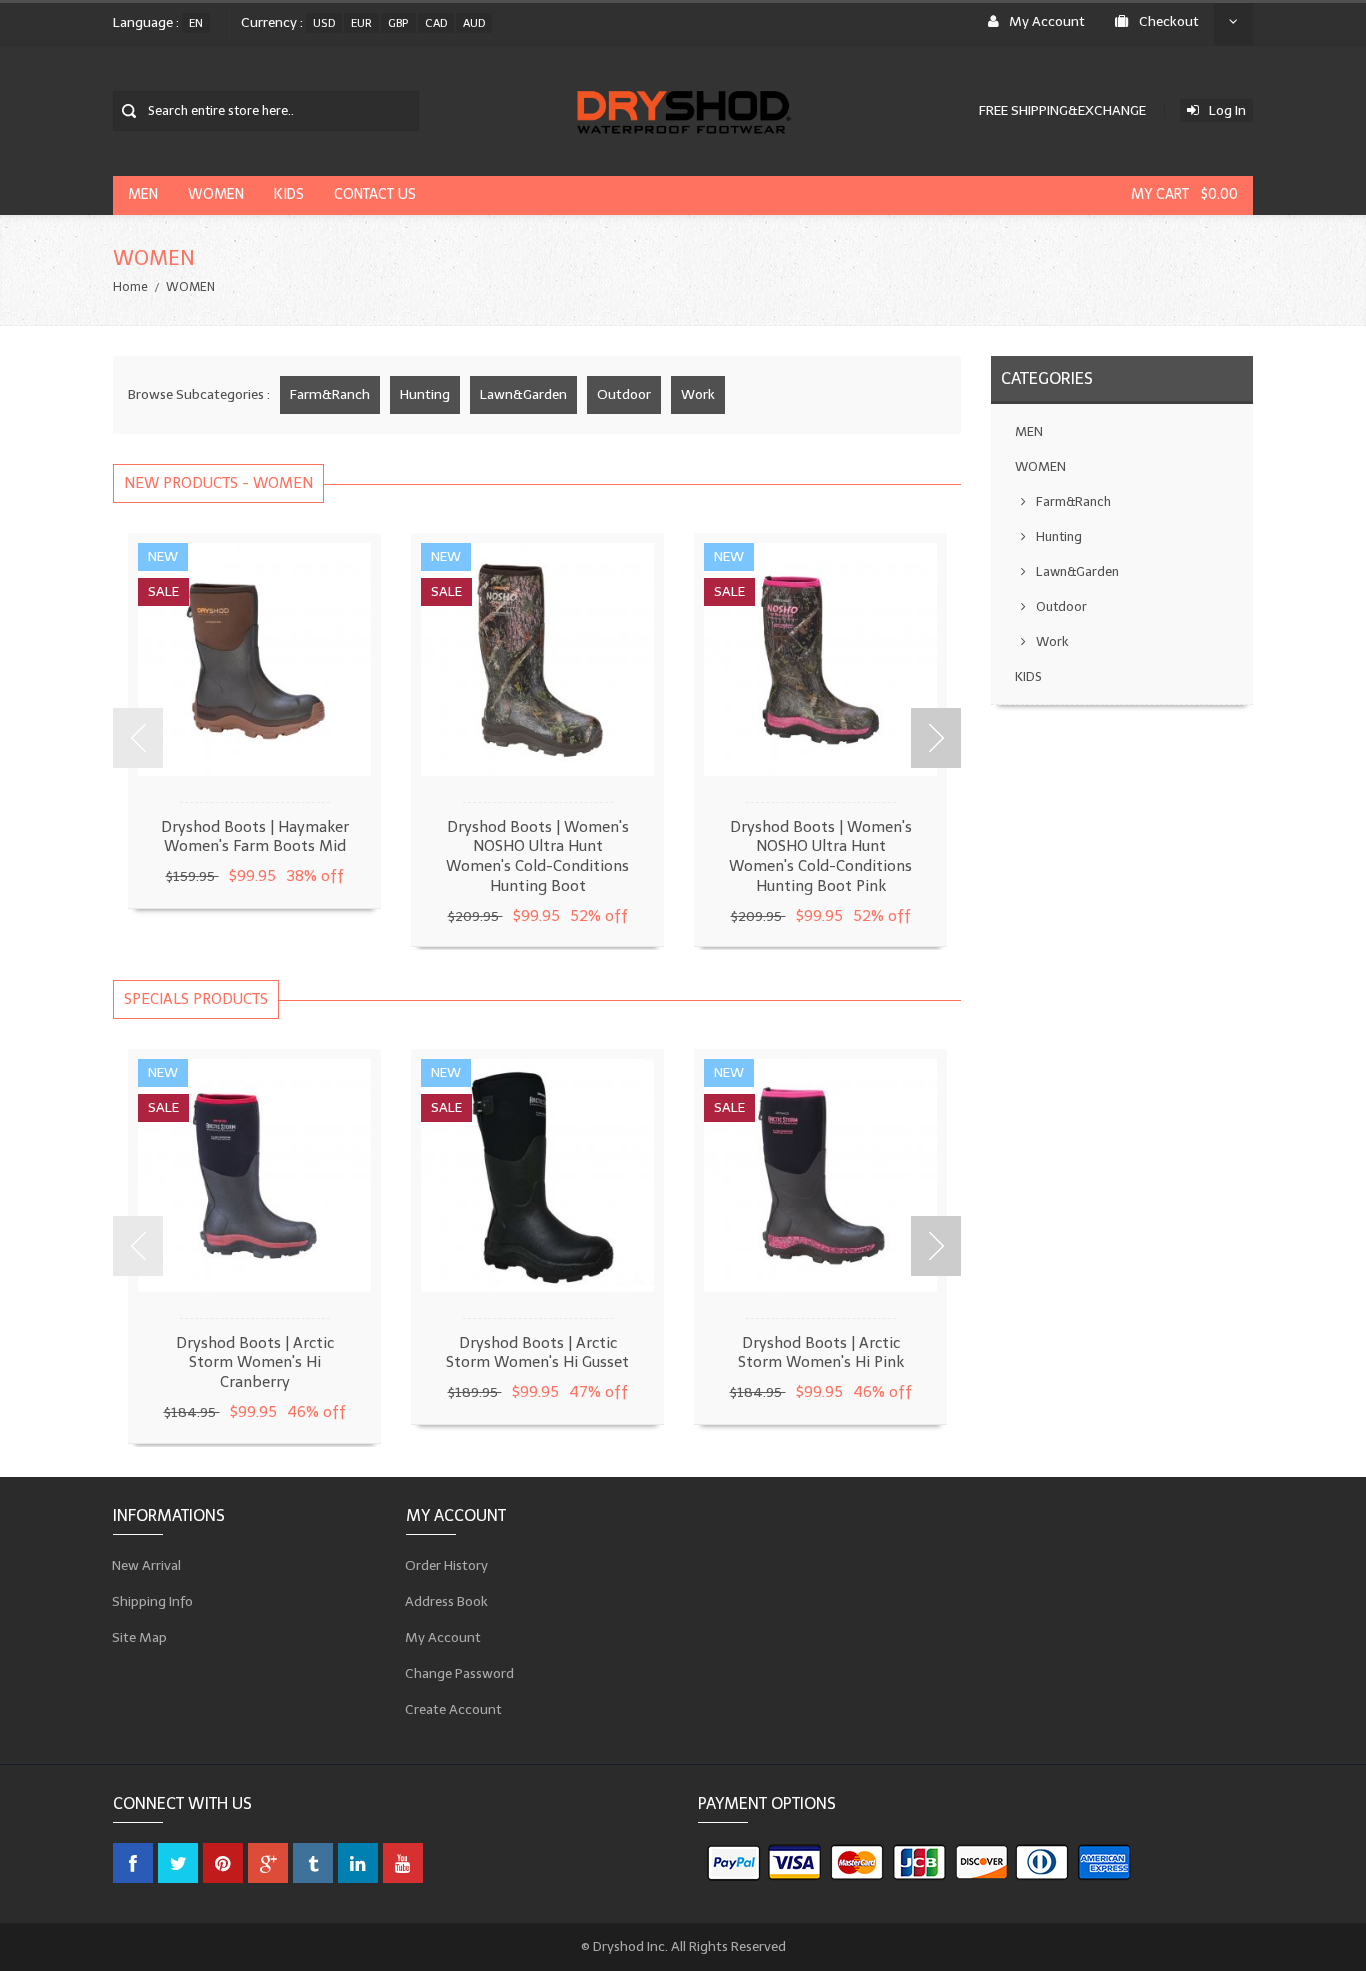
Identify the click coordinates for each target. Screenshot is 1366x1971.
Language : (146, 22)
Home (130, 286)
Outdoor (624, 394)
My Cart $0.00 (1184, 194)
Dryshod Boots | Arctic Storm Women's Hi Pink (821, 1353)
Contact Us (375, 194)
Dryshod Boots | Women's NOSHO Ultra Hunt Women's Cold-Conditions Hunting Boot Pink (820, 856)
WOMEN (216, 194)
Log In (1227, 110)
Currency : (272, 22)
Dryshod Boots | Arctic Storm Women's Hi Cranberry (255, 1363)
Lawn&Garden (523, 394)
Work (698, 394)
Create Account (454, 1708)
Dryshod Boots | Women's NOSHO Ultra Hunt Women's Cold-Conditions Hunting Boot (537, 856)
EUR (361, 23)
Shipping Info (153, 1600)
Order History (447, 1564)
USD (324, 23)
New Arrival (147, 1564)
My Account (1047, 21)
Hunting (425, 394)
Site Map (140, 1636)
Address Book (447, 1600)
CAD (436, 23)
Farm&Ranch (330, 394)
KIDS (289, 194)
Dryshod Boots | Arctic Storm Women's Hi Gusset (537, 1353)
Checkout (1169, 21)
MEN (143, 194)
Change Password (460, 1672)
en (196, 23)
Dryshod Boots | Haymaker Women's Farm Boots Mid (255, 837)
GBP (398, 23)
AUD (474, 23)
